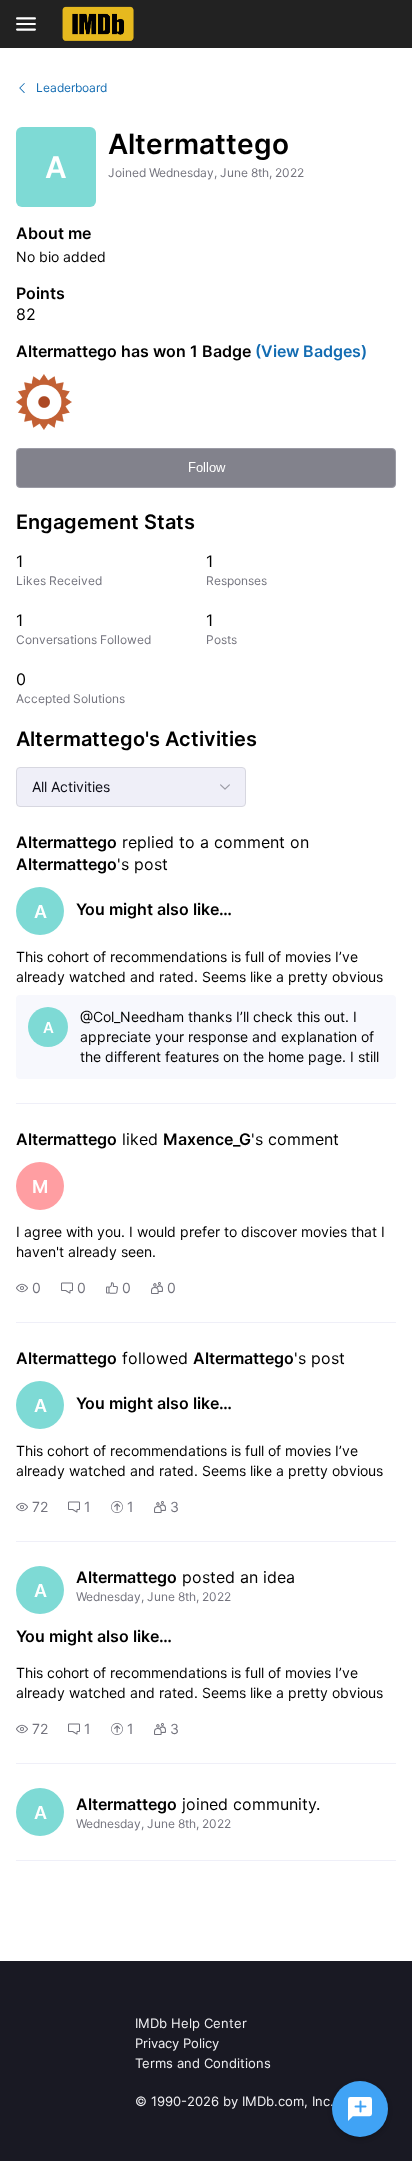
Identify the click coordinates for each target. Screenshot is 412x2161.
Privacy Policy (177, 2043)
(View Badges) (309, 351)
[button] (28, 1288)
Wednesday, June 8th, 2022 (153, 1596)
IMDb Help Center (191, 2023)
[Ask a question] (360, 2109)
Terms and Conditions (203, 2063)
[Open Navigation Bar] (32, 24)
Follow (206, 467)
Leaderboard (71, 87)
